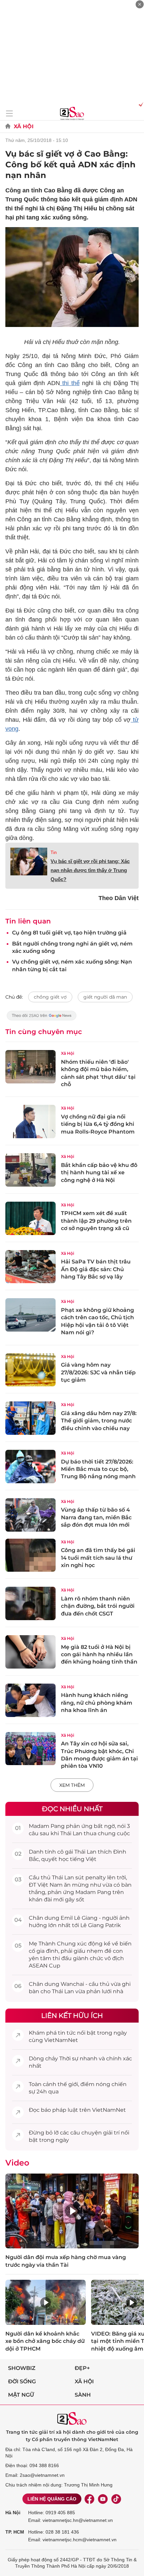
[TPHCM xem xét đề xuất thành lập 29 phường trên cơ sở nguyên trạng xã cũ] (30, 1218)
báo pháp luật (59, 2110)
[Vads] (140, 104)
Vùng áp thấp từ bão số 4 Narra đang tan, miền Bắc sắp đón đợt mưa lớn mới (96, 1517)
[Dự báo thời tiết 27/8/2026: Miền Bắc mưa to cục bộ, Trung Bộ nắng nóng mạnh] (30, 1467)
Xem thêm (72, 1785)
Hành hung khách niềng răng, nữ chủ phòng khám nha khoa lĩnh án (97, 1703)
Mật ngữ (21, 2395)
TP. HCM (15, 2532)
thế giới (68, 2084)
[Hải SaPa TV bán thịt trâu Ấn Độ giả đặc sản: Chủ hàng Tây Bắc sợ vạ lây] (30, 1267)
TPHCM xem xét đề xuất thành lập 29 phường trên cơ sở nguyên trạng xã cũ (96, 1221)
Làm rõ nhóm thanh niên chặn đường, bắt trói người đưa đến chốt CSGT (98, 1606)
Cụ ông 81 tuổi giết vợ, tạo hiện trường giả (69, 933)
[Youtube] (103, 2499)
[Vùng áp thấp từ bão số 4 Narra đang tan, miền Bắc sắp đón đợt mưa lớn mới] (30, 1515)
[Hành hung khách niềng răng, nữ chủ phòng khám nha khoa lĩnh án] (30, 1700)
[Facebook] (89, 2499)
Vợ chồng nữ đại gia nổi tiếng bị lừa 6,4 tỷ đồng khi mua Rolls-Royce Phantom (98, 1124)
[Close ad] (140, 4)
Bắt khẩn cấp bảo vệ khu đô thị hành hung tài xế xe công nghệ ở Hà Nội (99, 1173)
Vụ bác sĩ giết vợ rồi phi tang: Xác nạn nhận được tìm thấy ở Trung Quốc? (90, 870)
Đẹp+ (82, 2368)
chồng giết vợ (50, 997)
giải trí (111, 2133)
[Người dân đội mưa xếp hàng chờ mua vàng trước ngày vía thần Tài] (72, 2211)
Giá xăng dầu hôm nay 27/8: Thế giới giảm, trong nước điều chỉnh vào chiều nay (99, 1421)
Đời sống (22, 2381)
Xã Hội (24, 126)
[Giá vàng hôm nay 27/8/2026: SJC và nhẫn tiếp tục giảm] (30, 1370)
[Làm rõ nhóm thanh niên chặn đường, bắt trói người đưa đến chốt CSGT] (30, 1603)
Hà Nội (13, 2513)
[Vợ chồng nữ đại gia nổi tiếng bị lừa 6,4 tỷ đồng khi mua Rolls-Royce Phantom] (30, 1122)
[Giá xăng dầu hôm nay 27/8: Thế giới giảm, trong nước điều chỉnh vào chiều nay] (30, 1418)
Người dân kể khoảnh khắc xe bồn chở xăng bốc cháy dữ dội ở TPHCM (45, 2341)
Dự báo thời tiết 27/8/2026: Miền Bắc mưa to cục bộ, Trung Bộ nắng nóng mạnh (98, 1469)
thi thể (70, 383)
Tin (54, 852)
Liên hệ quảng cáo (52, 2499)
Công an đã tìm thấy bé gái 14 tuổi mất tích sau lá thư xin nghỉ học (98, 1558)
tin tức (67, 2033)
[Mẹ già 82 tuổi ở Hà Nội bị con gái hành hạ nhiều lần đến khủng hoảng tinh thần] (30, 1652)
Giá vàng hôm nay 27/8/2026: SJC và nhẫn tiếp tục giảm (98, 1372)
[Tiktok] (116, 2499)
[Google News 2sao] (42, 1019)
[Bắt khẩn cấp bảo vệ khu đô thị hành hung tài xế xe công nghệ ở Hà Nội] (30, 1170)
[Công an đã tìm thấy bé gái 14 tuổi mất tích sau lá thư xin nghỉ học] (30, 1555)
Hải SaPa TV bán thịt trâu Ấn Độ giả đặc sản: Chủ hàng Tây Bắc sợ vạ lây (96, 1269)
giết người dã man (105, 997)
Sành (83, 2395)
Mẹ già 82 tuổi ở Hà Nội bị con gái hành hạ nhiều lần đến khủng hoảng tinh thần (99, 1655)
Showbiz (22, 2368)
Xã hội (84, 2381)
